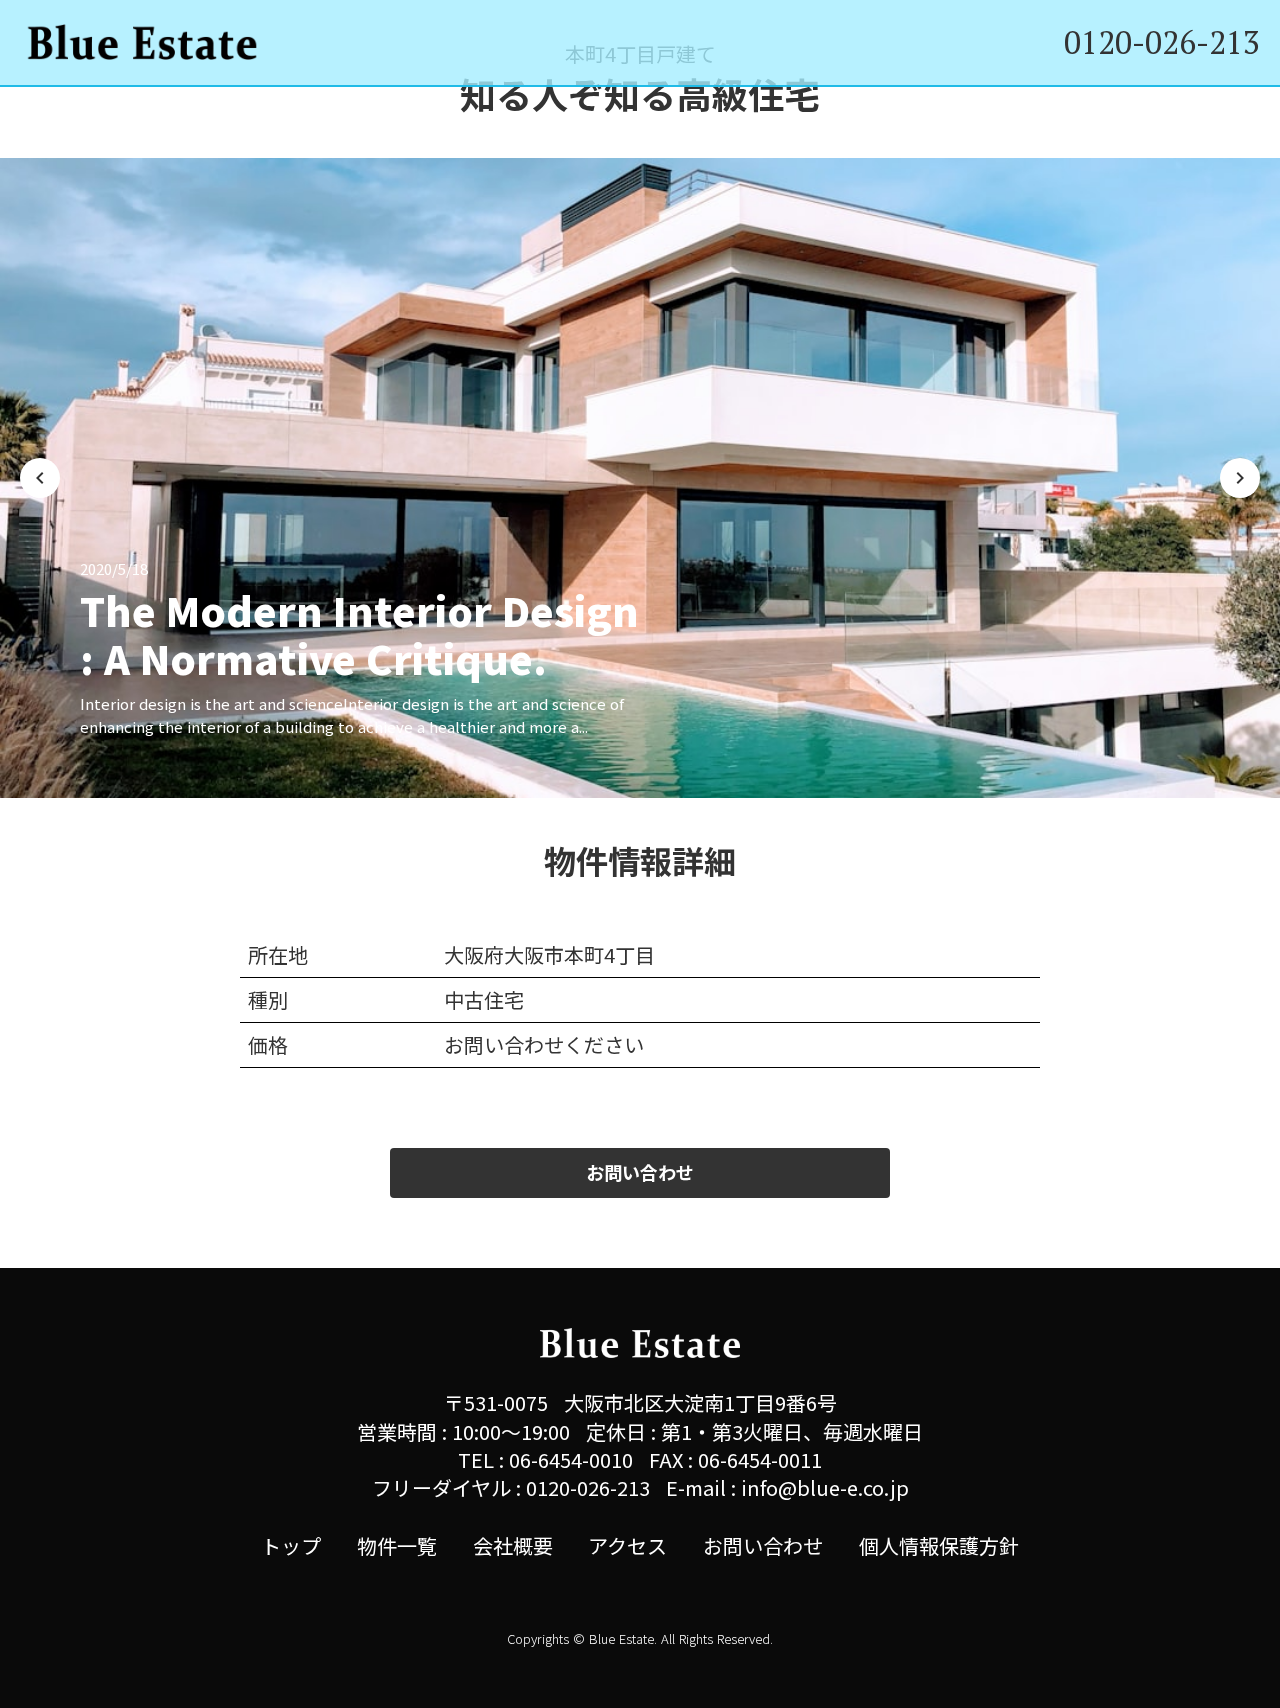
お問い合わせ (763, 1546)
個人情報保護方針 (939, 1546)
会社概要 (513, 1546)
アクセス (627, 1546)
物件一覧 (397, 1546)
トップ (291, 1546)
